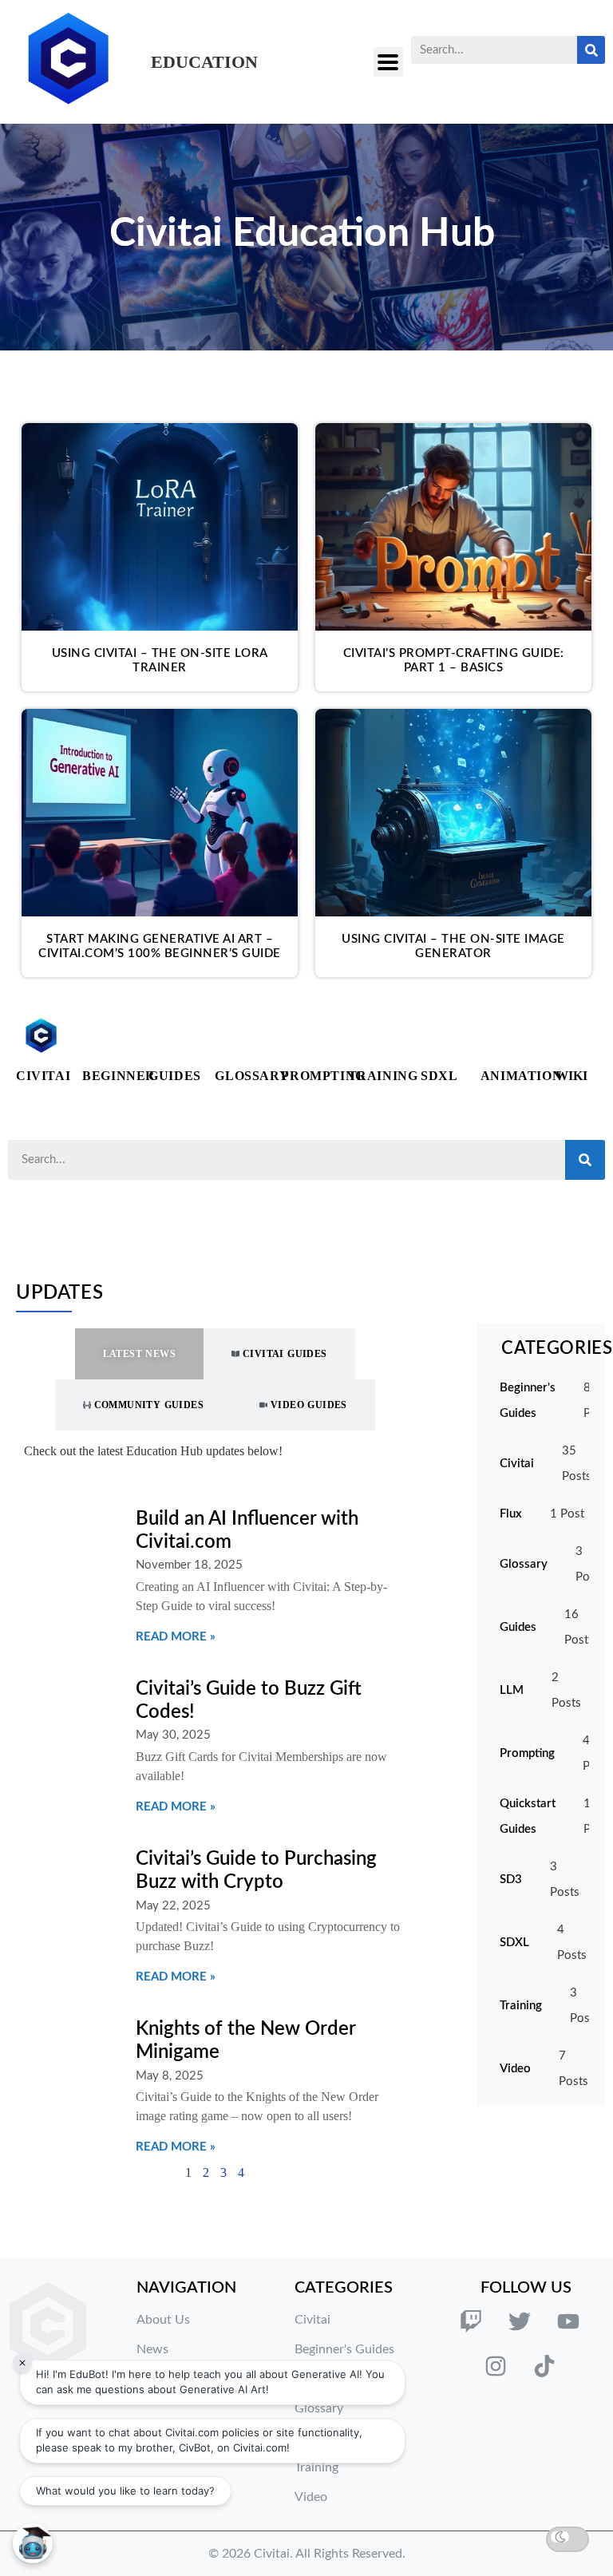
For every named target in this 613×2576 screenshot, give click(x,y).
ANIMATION (521, 1076)
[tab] (139, 1354)
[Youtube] (568, 2321)
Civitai (43, 1076)
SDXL (439, 1076)
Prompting (323, 1076)
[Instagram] (496, 2366)
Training (383, 1076)
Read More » (176, 1637)
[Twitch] (471, 2321)
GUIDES (175, 1076)
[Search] (591, 50)
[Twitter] (520, 2321)
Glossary (252, 1076)
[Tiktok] (544, 2366)
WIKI (571, 1076)
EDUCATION (204, 62)
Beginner (119, 1076)
